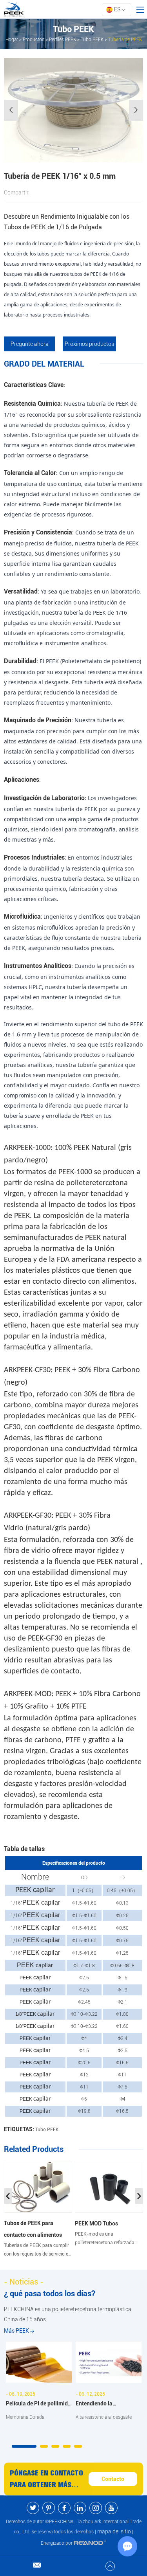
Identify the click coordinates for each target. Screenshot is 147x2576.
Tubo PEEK (92, 40)
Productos (34, 40)
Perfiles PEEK (63, 40)
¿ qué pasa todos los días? (50, 2294)
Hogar (12, 40)
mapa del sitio (114, 2531)
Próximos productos (89, 344)
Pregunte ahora (30, 344)
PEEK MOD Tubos (96, 2223)
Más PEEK (17, 2331)
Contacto (113, 2479)
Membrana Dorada (25, 2417)
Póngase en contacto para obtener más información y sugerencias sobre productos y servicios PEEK (46, 2480)
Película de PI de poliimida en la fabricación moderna (38, 2404)
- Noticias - (24, 2282)
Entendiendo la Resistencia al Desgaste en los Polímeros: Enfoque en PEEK (108, 2404)
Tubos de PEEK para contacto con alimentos (33, 2229)
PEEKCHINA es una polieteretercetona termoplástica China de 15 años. (68, 2314)
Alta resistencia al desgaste (104, 2417)
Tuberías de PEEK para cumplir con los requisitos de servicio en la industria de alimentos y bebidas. (37, 2251)
